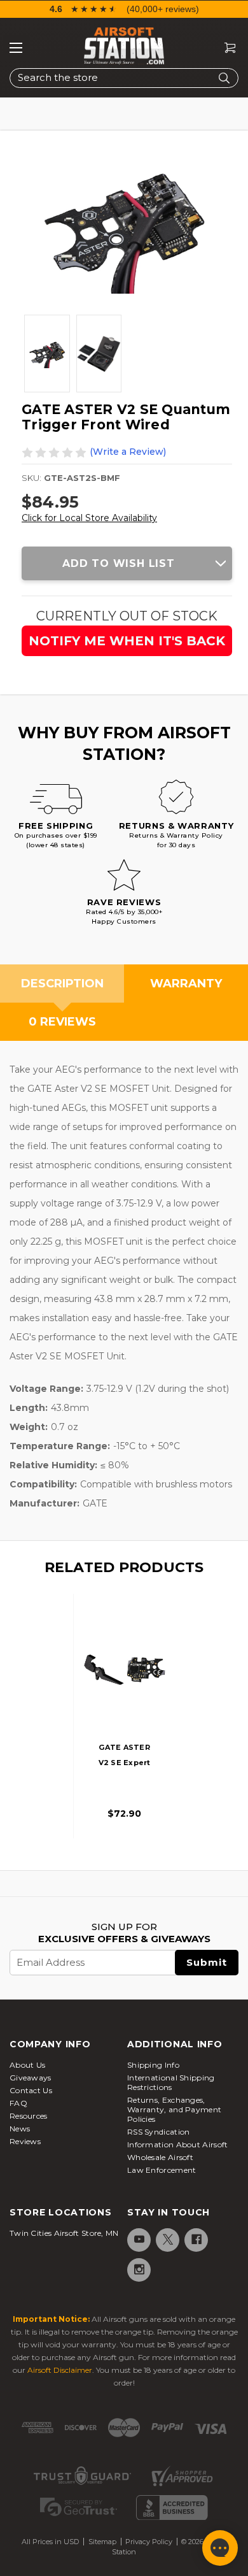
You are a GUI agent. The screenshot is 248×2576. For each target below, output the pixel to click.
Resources (29, 2116)
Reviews (25, 2141)
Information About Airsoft (178, 2144)
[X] (167, 2239)
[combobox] (124, 78)
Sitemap (102, 2542)
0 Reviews (62, 1022)
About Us (27, 2065)
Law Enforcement (162, 2170)
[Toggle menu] (16, 48)
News (20, 2129)
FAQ (18, 2103)
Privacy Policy (149, 2542)
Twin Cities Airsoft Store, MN (64, 2233)
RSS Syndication (159, 2132)
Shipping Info (153, 2065)
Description (62, 984)
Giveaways (31, 2078)
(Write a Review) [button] (128, 452)
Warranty (186, 984)
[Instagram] (138, 2269)
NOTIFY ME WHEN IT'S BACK (127, 641)
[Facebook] (196, 2239)
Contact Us (31, 2090)
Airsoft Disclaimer (60, 2370)
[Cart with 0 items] (225, 48)
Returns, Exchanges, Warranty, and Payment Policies (174, 2109)
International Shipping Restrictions (171, 2082)
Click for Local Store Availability (89, 518)
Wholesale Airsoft (160, 2157)
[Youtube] (138, 2239)
